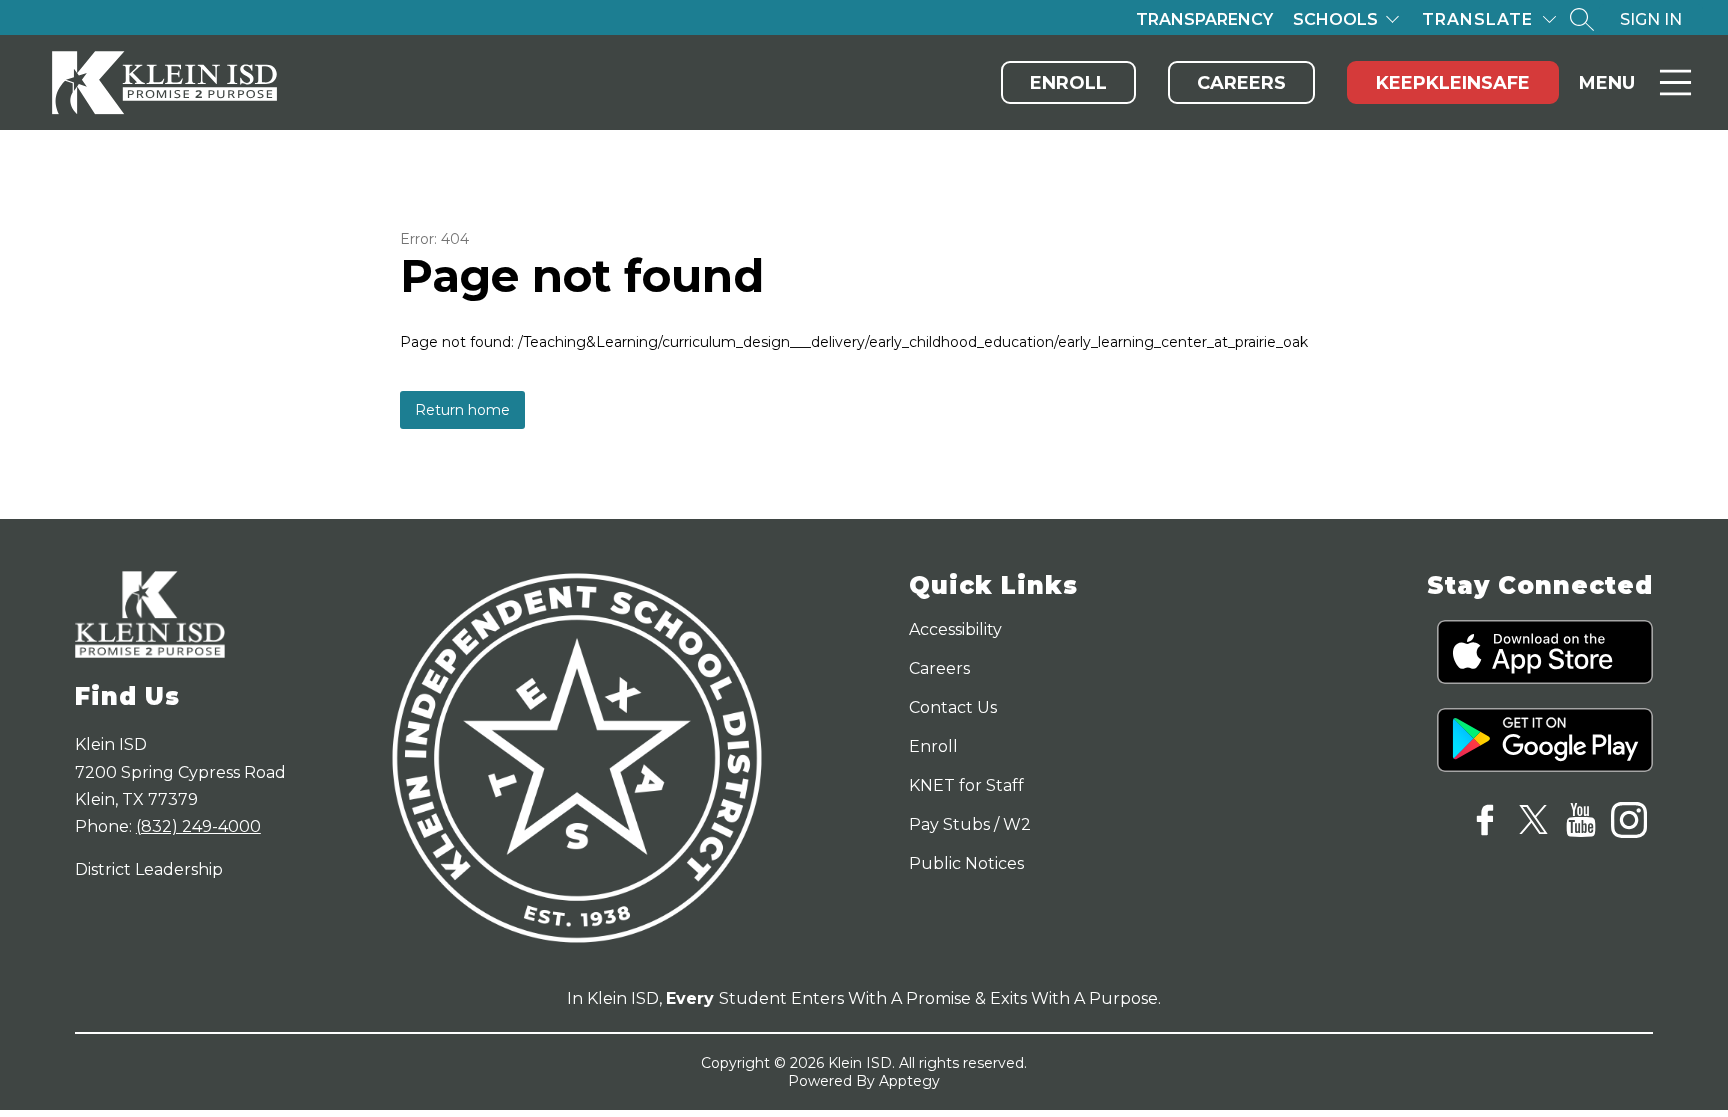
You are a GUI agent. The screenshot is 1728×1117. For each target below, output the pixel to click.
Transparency (1204, 19)
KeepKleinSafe (1453, 83)
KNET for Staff (966, 785)
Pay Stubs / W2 (970, 824)
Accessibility (955, 629)
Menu (1607, 83)
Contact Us (953, 707)
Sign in (1651, 19)
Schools (1335, 19)
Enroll (1068, 83)
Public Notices (966, 863)
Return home (462, 410)
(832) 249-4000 (198, 826)
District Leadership (149, 869)
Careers (1241, 83)
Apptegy (909, 1081)
